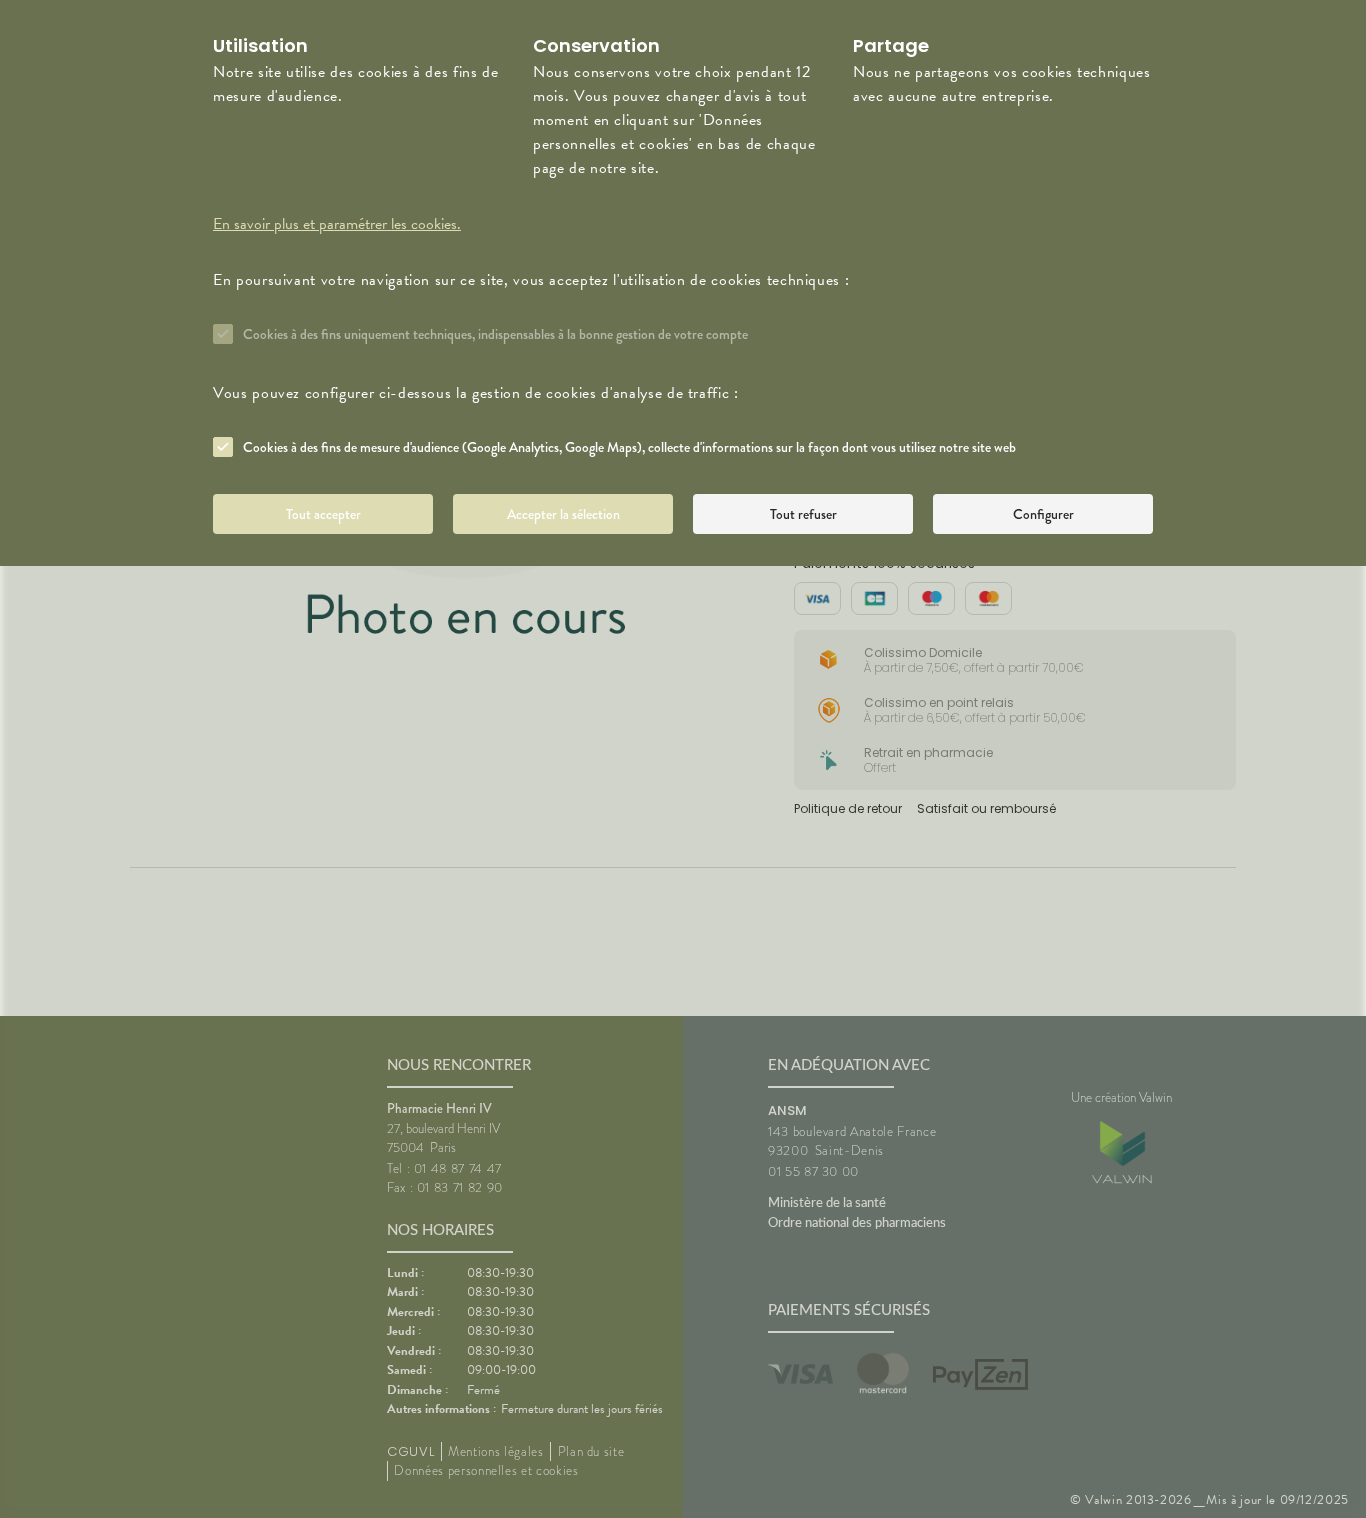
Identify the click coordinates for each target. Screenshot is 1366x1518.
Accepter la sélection (563, 514)
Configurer (1043, 514)
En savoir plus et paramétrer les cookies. (337, 224)
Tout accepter (323, 514)
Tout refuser (803, 514)
